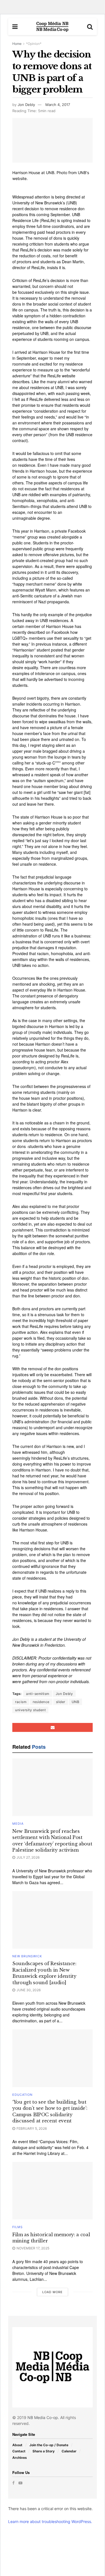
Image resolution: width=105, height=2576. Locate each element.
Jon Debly (26, 105)
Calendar (69, 2451)
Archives (20, 2458)
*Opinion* (34, 44)
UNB (76, 1702)
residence (41, 1702)
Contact (19, 2451)
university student (30, 1710)
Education (22, 2095)
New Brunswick (27, 1956)
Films (17, 2227)
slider (61, 1702)
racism (21, 1702)
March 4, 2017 (58, 105)
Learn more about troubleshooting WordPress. (50, 2521)
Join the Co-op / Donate (49, 2445)
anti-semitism (38, 1694)
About (17, 2445)
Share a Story (44, 2451)
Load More (53, 2292)
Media (18, 1824)
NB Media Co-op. (44, 2417)
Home (17, 44)
